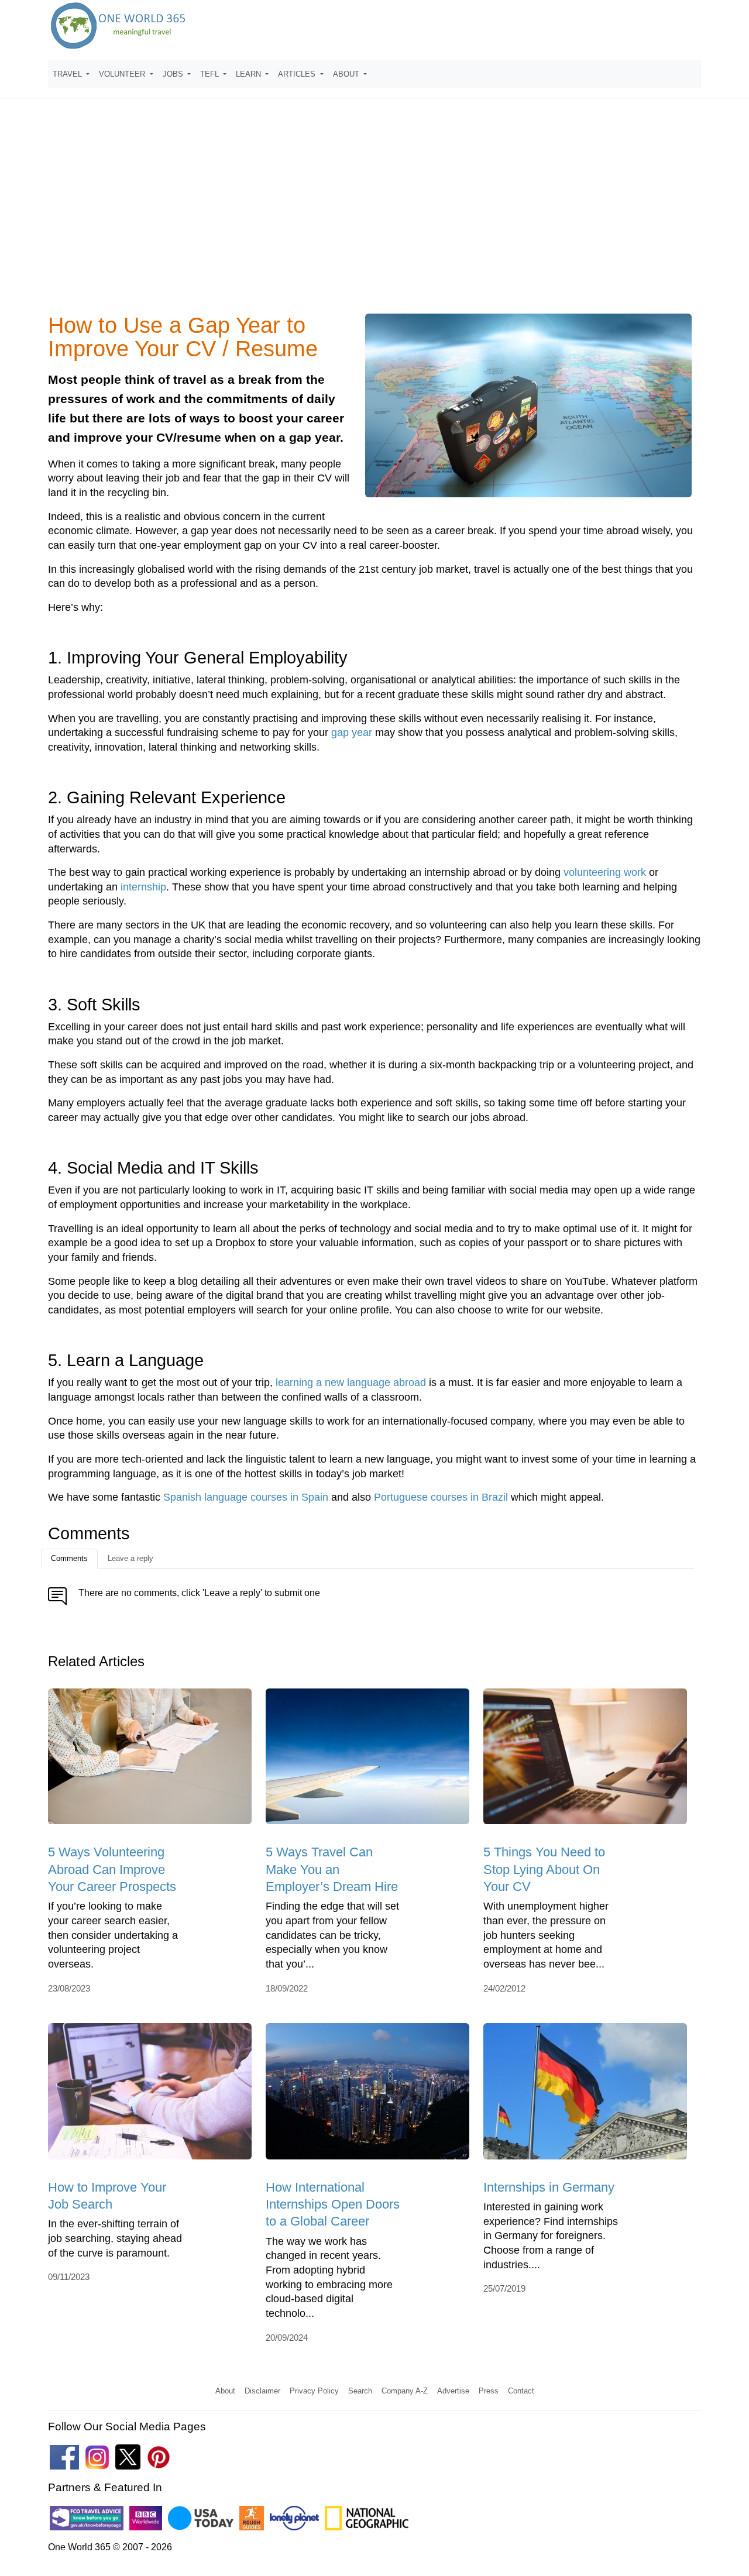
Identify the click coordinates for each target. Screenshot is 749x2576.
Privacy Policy (314, 2391)
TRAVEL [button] (68, 74)
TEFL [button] (211, 74)
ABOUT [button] (347, 74)
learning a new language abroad (351, 1382)
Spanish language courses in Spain (246, 1497)
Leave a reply (130, 1558)
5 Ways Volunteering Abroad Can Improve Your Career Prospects (112, 1869)
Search (360, 2391)
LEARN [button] (250, 74)
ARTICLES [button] (298, 74)
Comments (69, 1558)
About (225, 2391)
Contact (521, 2391)
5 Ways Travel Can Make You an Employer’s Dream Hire (332, 1869)
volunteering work (605, 872)
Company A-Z (405, 2391)
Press (489, 2391)
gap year (352, 732)
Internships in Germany (549, 2187)
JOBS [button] (174, 74)
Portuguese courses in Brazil (441, 1497)
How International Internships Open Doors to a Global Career (333, 2204)
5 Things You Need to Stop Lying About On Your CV (544, 1869)
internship (143, 887)
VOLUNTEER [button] (123, 74)
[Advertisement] (374, 213)
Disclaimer (262, 2391)
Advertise (453, 2391)
